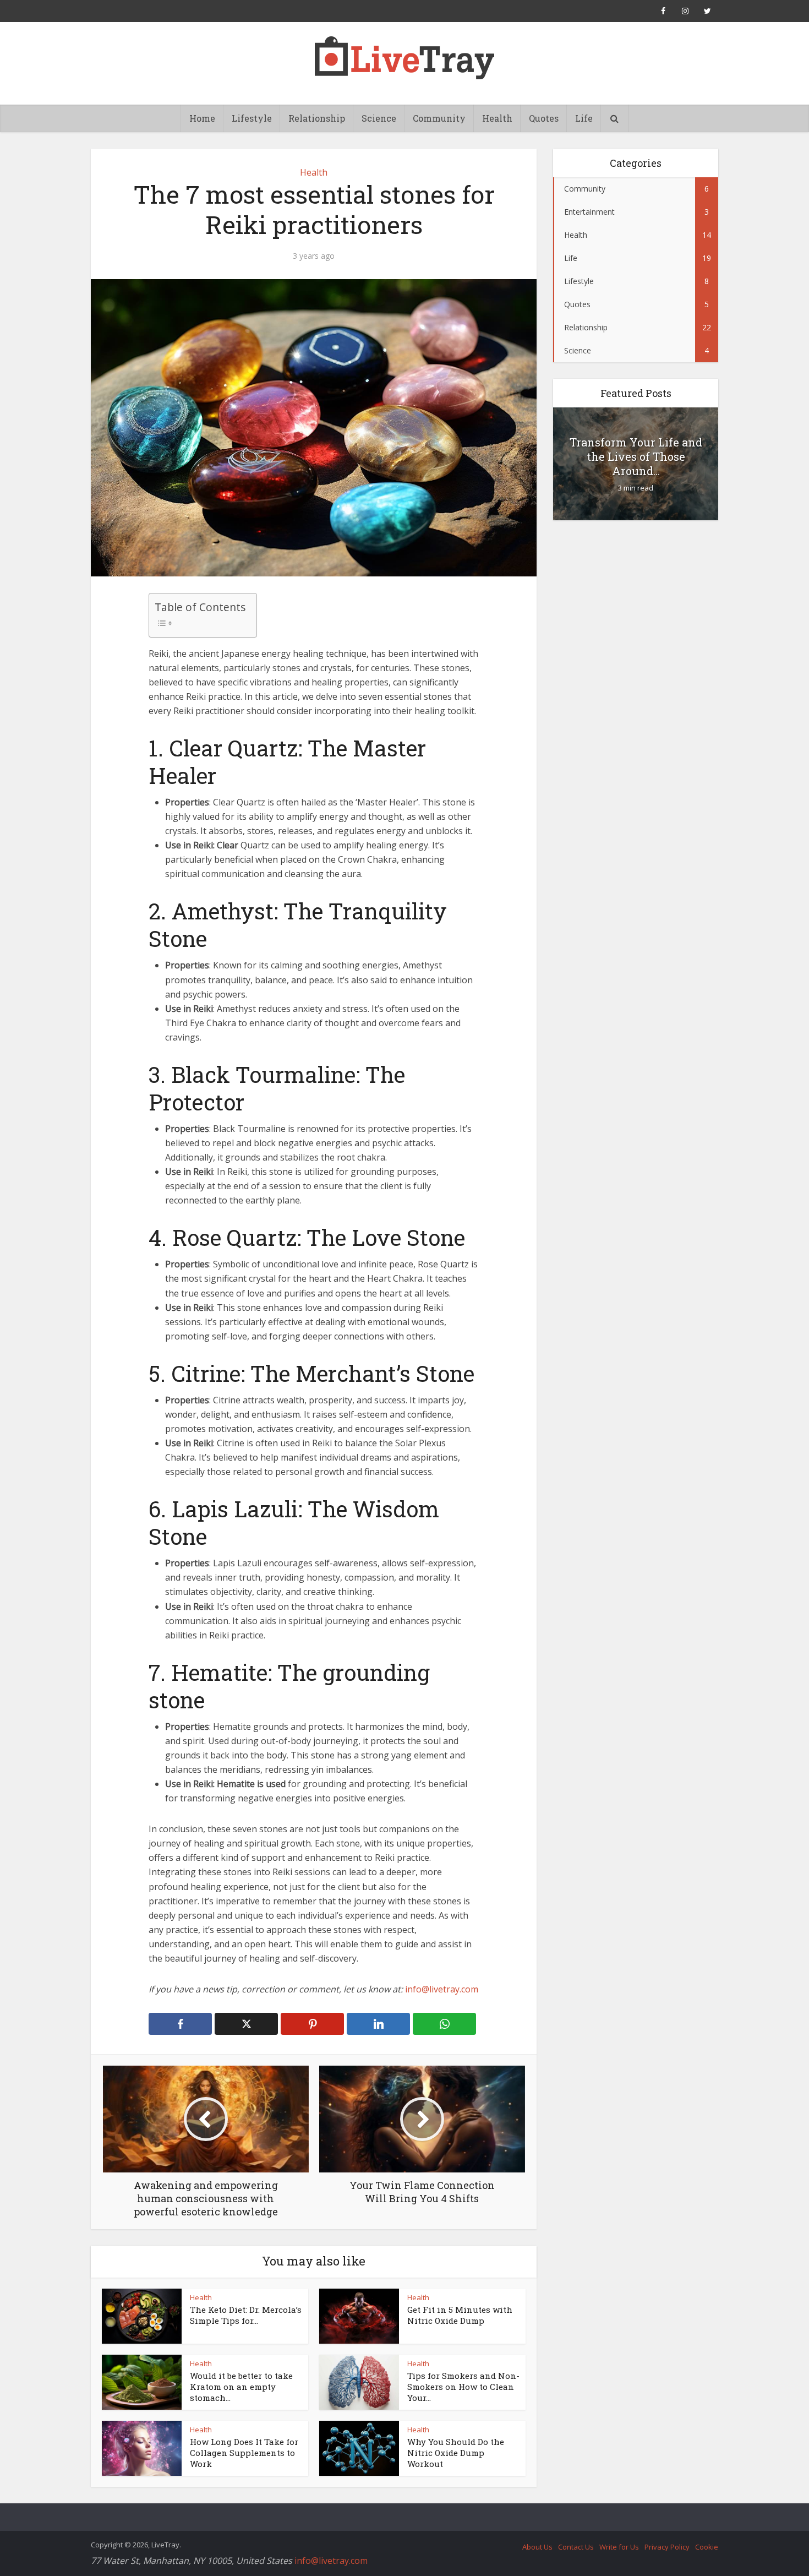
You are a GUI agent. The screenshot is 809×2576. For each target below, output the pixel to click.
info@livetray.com (442, 1989)
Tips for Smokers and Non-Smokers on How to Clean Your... (463, 2387)
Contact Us (576, 2547)
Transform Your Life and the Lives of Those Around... (636, 456)
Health (497, 118)
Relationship (317, 118)
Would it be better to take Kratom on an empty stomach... (241, 2387)
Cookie (707, 2547)
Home (202, 118)
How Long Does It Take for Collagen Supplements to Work (244, 2453)
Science (379, 118)
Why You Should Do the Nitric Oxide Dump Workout (456, 2453)
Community (439, 118)
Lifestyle (252, 118)
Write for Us (619, 2547)
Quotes (544, 118)
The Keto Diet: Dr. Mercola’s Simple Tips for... (246, 2315)
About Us (537, 2547)
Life (584, 118)
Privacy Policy (667, 2547)
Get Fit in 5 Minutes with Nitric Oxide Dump (460, 2315)
